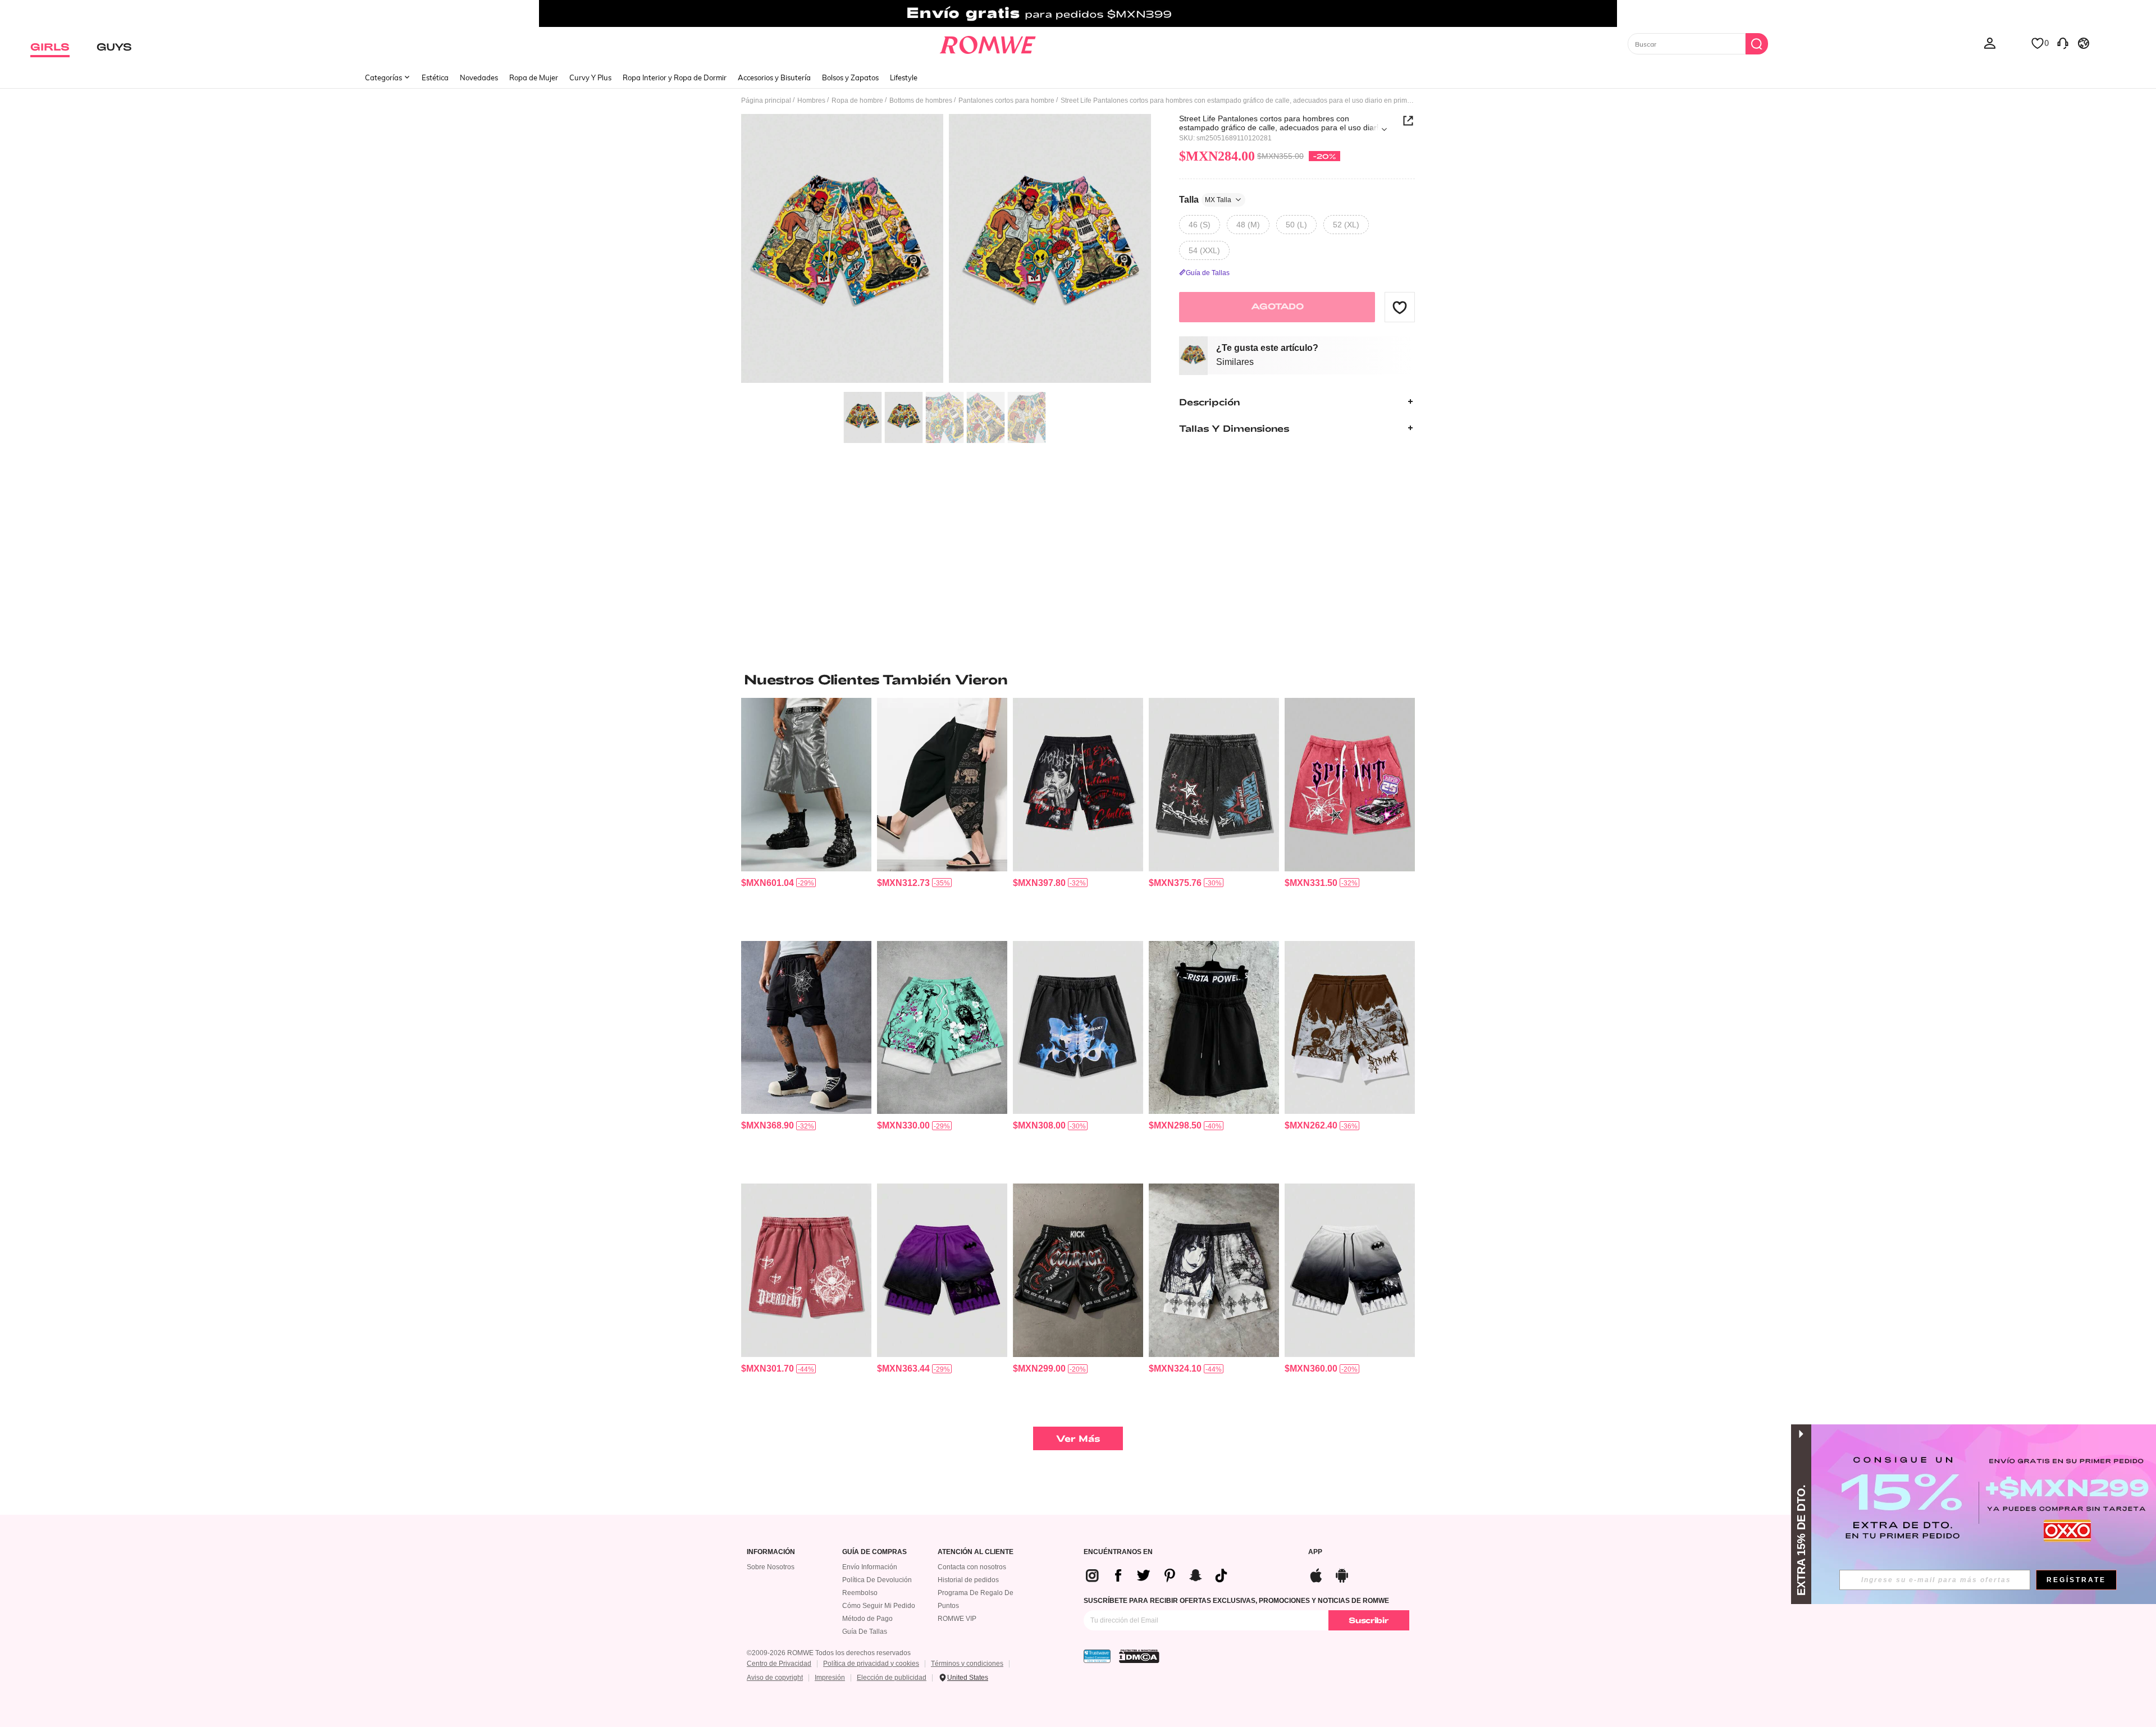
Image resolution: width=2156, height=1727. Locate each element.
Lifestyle (904, 77)
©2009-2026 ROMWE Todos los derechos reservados (829, 1653)
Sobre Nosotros (771, 1567)
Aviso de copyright (775, 1678)
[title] (1078, 679)
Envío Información (870, 1567)
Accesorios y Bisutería (774, 77)
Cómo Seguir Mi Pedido (879, 1606)
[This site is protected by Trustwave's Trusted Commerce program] (1097, 1656)
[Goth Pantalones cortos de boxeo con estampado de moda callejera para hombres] (1078, 1270)
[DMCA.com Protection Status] (1139, 1656)
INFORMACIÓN (771, 1552)
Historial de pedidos (968, 1580)
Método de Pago (867, 1619)
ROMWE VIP (957, 1619)
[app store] (1316, 1574)
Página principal (766, 100)
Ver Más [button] (1078, 1438)
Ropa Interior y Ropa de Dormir (675, 77)
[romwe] (988, 43)
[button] (1400, 307)
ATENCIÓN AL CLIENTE (976, 1552)
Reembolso (860, 1593)
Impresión (830, 1678)
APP (1315, 1552)
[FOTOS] (946, 250)
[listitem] (806, 815)
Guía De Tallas (865, 1632)
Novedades (479, 77)
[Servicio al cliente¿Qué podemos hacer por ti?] (2063, 43)
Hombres (811, 100)
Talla (1205, 199)
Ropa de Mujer (534, 77)
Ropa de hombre (857, 100)
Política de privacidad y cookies (871, 1664)
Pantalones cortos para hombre (1006, 100)
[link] (1078, 13)
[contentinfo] (768, 883)
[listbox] (1990, 43)
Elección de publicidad (892, 1678)
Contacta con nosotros (972, 1567)
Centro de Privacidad (779, 1664)
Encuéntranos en (1118, 1552)
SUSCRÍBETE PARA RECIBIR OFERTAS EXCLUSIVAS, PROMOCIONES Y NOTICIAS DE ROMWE (1236, 1601)
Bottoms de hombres (921, 100)
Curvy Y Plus (590, 77)
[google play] (1342, 1574)
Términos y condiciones (967, 1664)
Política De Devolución (877, 1580)
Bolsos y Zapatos (850, 77)
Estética (435, 77)
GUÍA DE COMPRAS (874, 1552)
